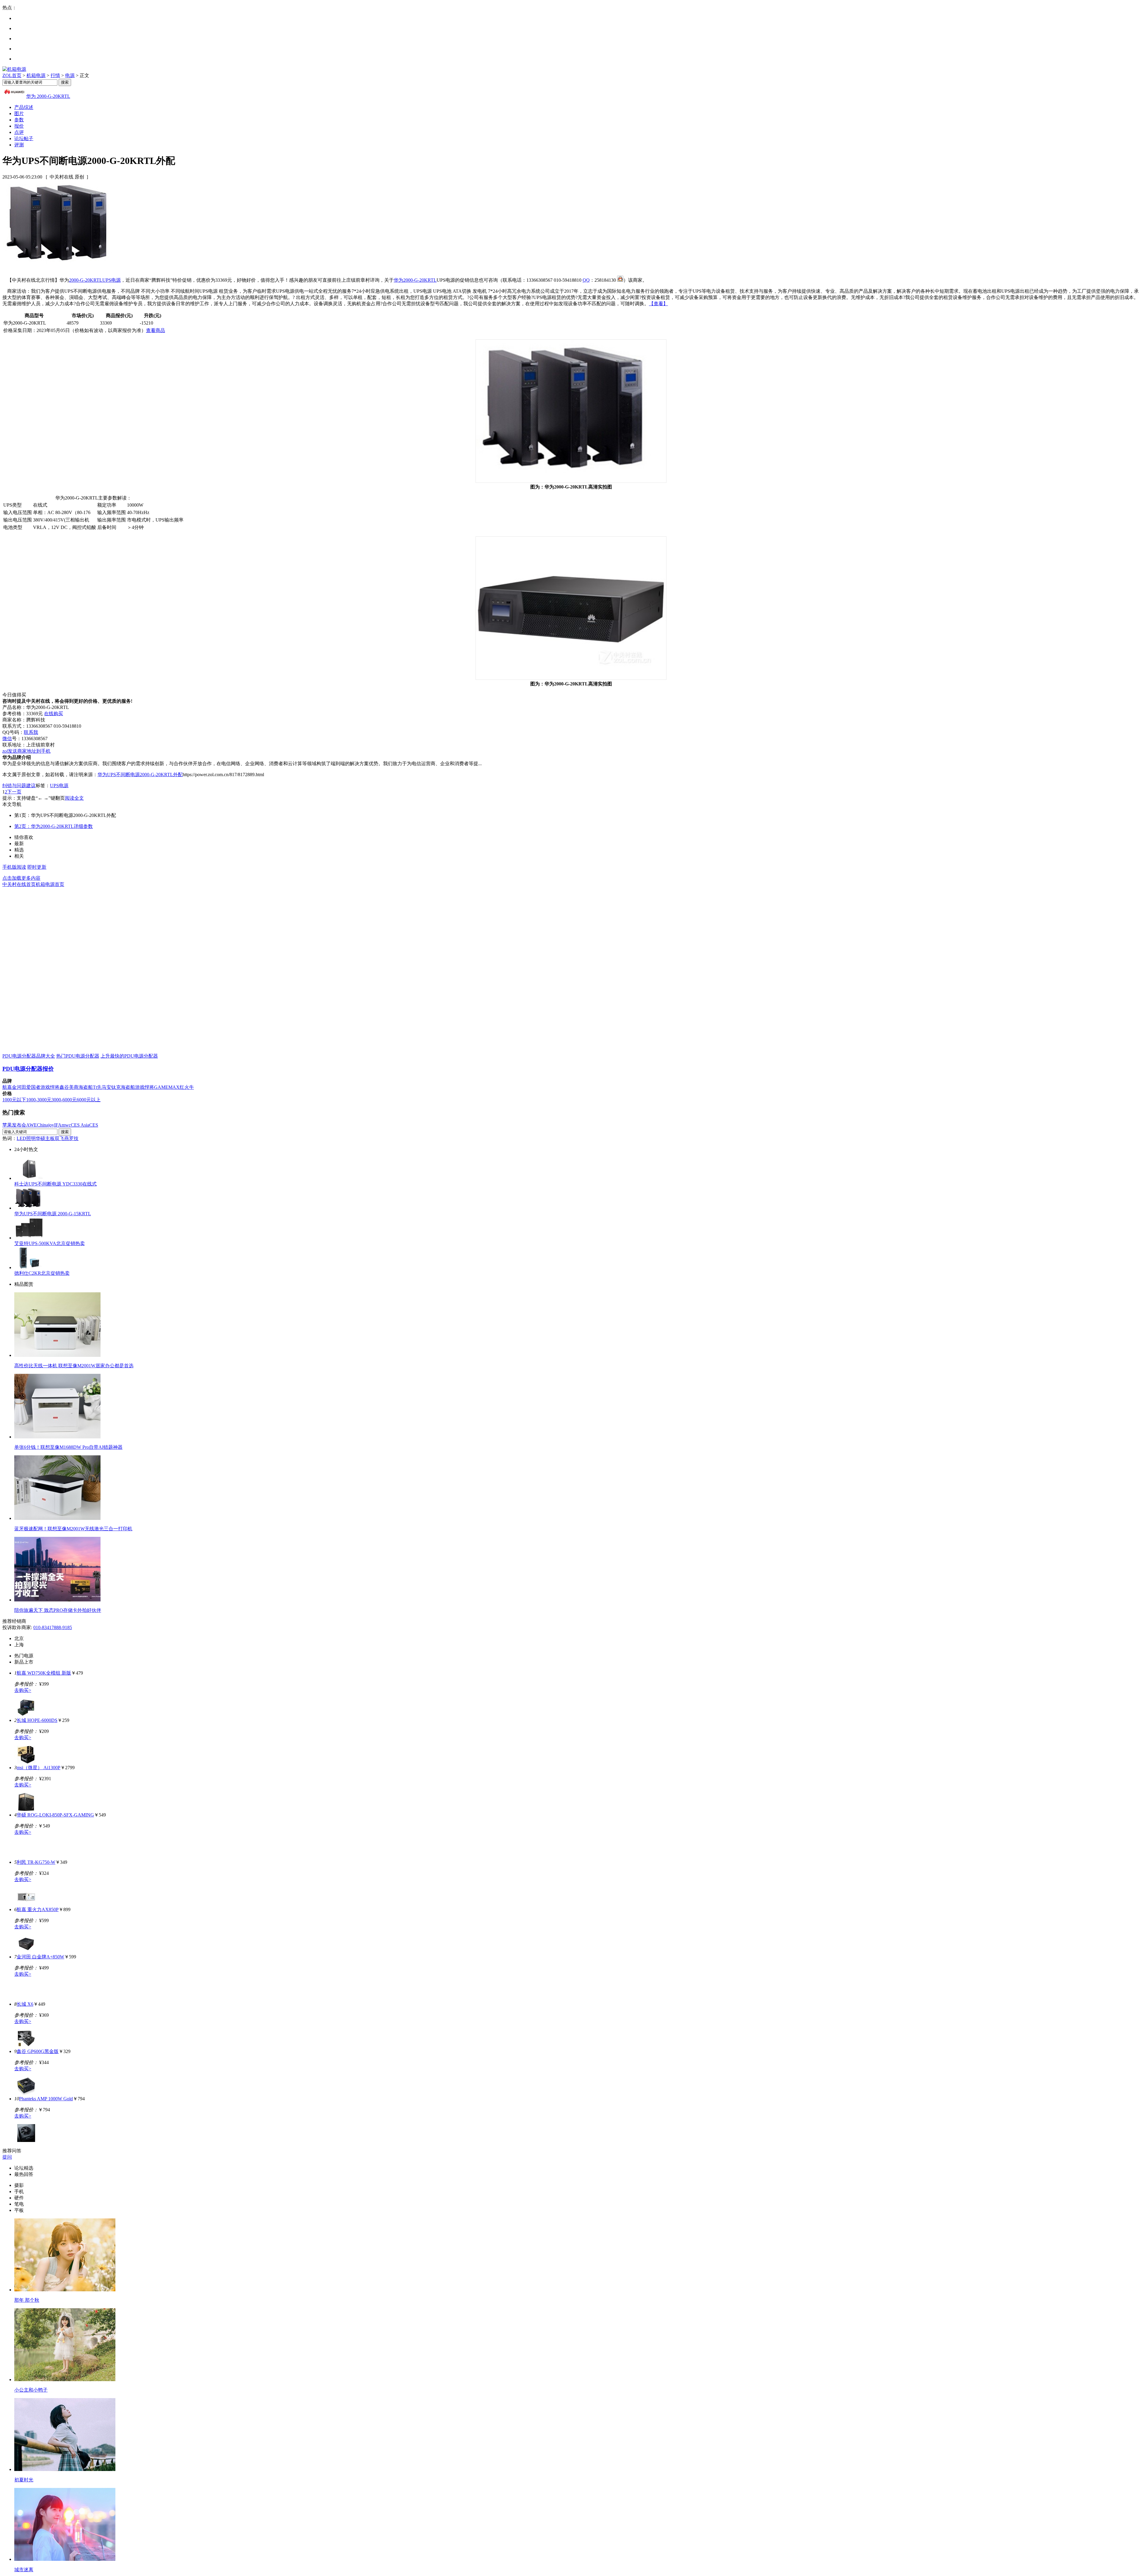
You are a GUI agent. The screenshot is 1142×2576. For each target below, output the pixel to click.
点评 (19, 132)
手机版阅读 (14, 867)
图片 (19, 113)
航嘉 (7, 1087)
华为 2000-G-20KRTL (48, 96)
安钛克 (114, 1087)
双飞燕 (62, 1138)
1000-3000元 (39, 1100)
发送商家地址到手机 (26, 751)
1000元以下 (14, 1100)
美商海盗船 (81, 1087)
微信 (7, 739)
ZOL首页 (12, 75)
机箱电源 (36, 75)
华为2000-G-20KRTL (415, 280)
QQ (586, 280)
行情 (55, 75)
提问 (7, 2157)
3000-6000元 (64, 1100)
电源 (70, 75)
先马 (102, 1087)
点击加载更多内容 (21, 878)
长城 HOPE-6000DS (37, 1720)
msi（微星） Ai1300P (39, 1768)
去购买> (23, 1690)
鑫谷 (64, 1087)
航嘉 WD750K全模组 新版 (44, 1673)
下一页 (14, 792)
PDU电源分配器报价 (28, 1069)
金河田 (19, 1087)
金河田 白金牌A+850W (40, 1957)
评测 (19, 145)
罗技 (74, 1138)
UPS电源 (112, 280)
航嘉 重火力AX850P (38, 1909)
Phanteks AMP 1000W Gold (46, 2099)
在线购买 (54, 714)
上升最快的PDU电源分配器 (129, 1056)
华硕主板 (45, 1138)
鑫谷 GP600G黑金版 (38, 2051)
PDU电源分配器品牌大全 (29, 1056)
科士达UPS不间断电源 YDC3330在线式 (55, 1184)
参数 (19, 120)
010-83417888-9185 (53, 1627)
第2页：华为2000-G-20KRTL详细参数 (54, 826)
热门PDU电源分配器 (78, 1056)
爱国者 (33, 1087)
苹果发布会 (14, 1125)
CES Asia (80, 1125)
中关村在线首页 (19, 884)
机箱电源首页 (50, 884)
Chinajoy (46, 1125)
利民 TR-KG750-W (36, 1862)
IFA (58, 1125)
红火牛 (187, 1087)
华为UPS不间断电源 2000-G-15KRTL (53, 1214)
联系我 (31, 732)
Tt (95, 1087)
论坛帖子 (24, 138)
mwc (66, 1125)
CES (94, 1125)
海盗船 (128, 1087)
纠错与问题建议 (19, 786)
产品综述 (24, 107)
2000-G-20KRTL (86, 280)
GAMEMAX (167, 1087)
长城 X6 (25, 2004)
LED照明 (26, 1138)
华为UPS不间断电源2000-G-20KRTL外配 (140, 775)
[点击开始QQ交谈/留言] (620, 280)
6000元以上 (89, 1100)
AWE (32, 1125)
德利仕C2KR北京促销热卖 (42, 1273)
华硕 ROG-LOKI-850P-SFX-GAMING (55, 1815)
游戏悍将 (50, 1087)
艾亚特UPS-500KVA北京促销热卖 (50, 1243)
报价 (19, 126)
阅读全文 (74, 798)
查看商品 (156, 330)
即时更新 (37, 867)
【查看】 (658, 304)
